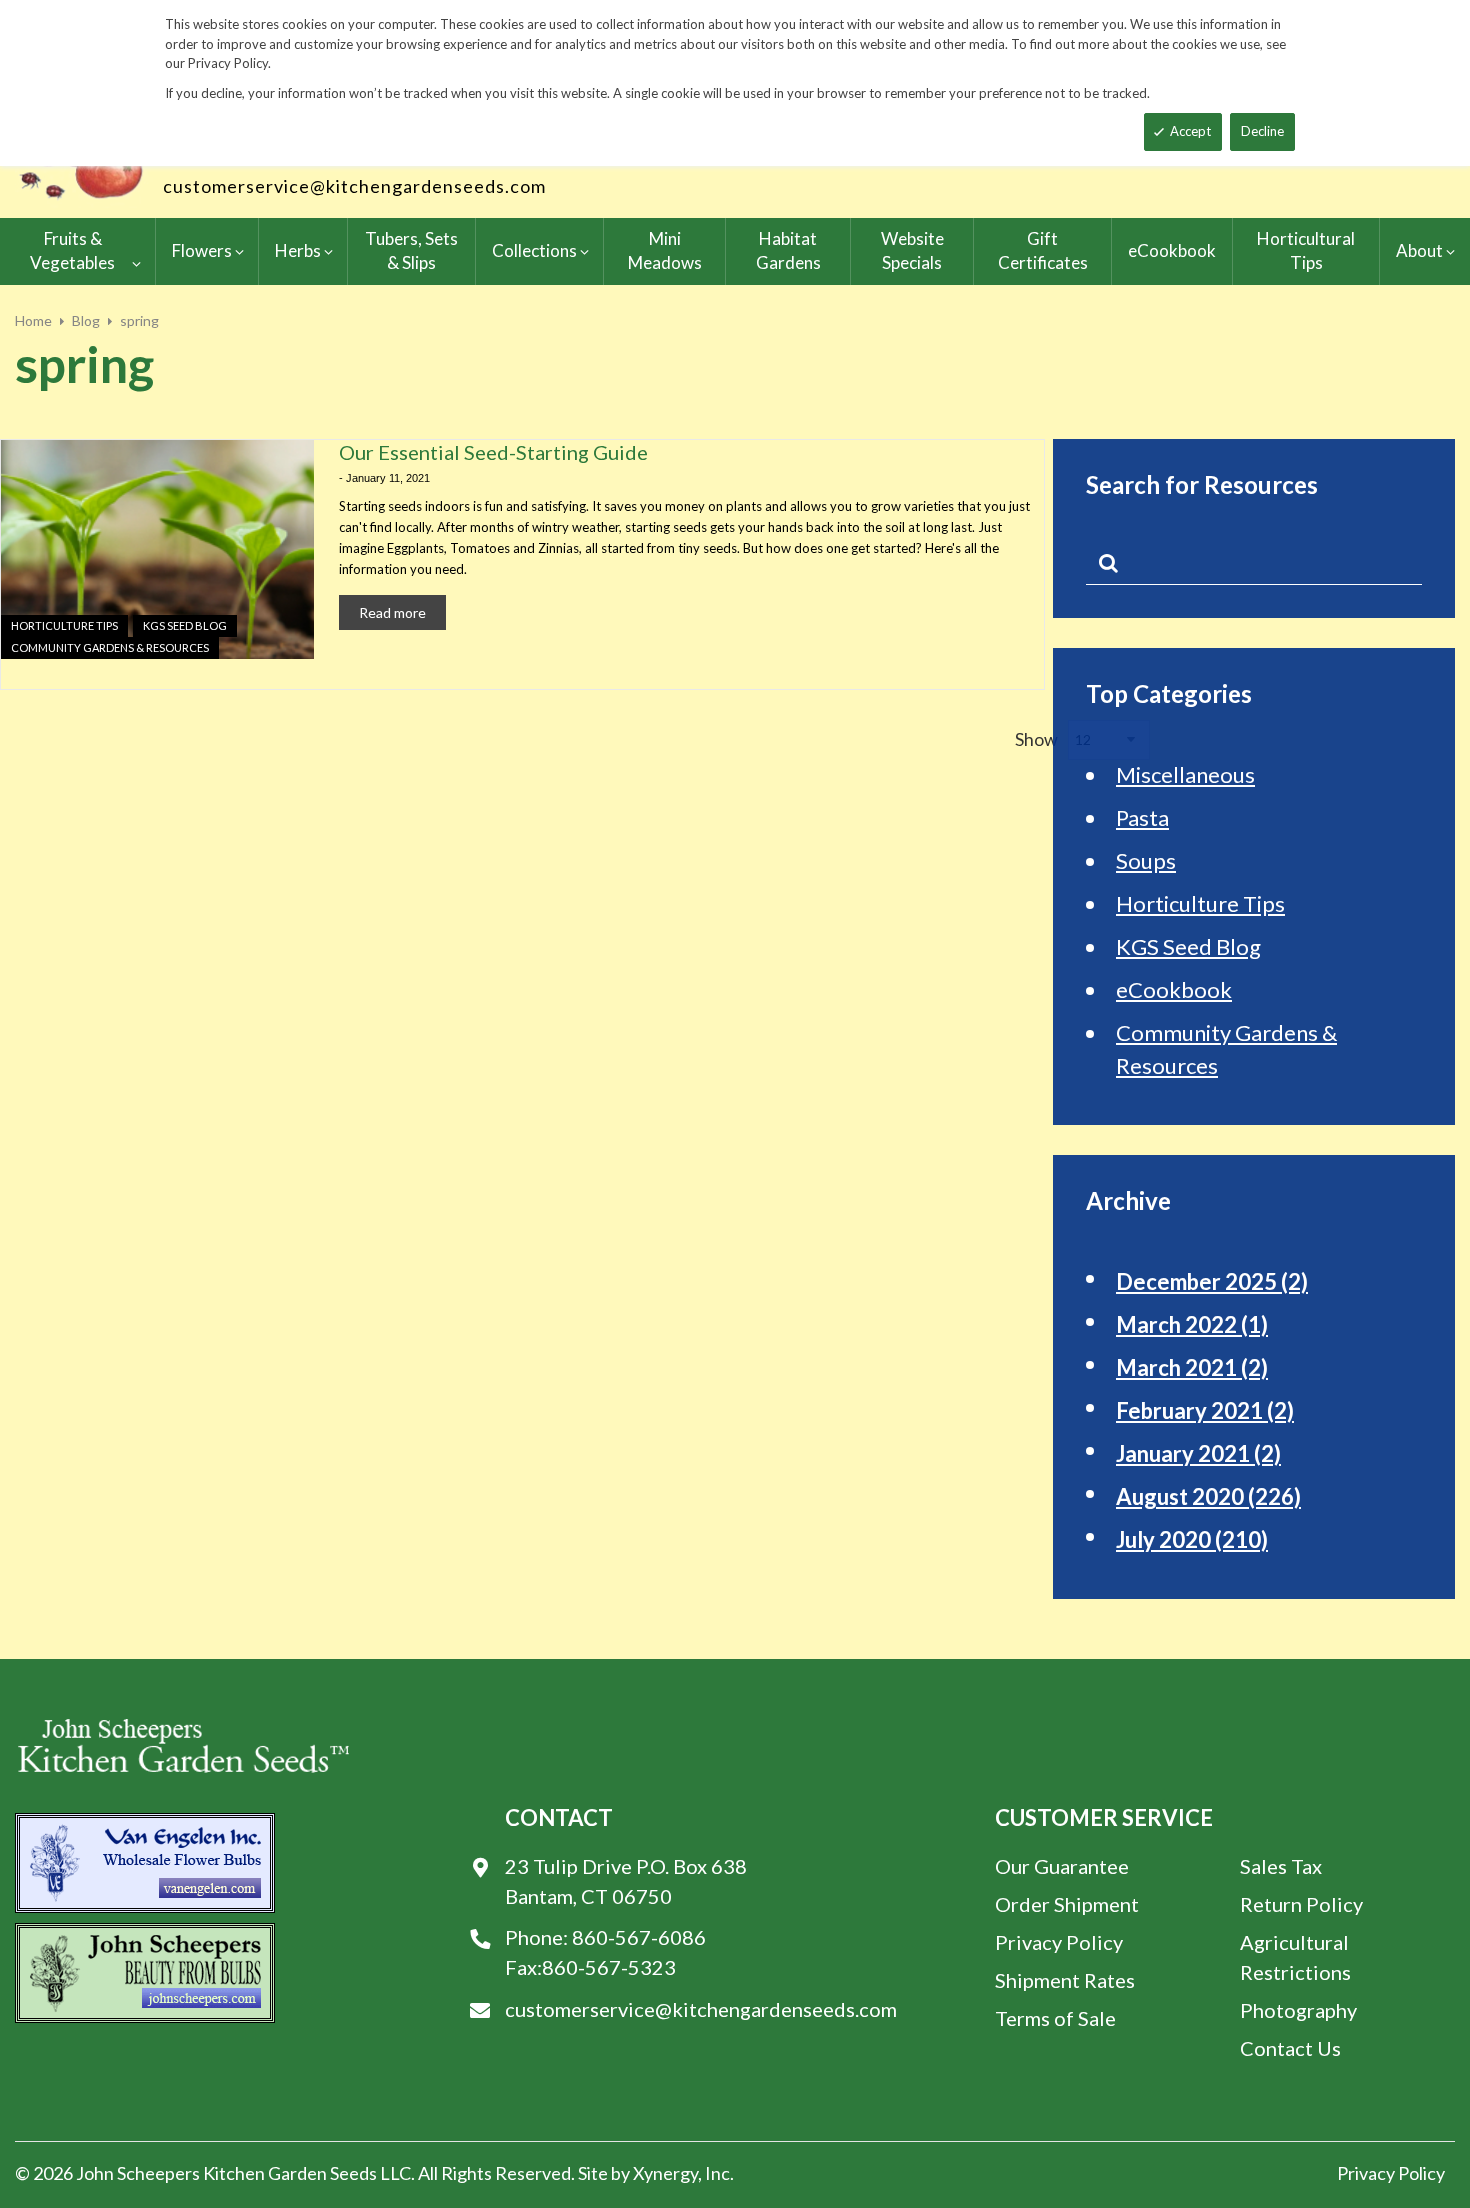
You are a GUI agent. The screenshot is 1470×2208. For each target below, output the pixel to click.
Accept (1190, 131)
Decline (1262, 131)
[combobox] (1254, 567)
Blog (86, 320)
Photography (1298, 2010)
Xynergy (665, 2173)
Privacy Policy (1059, 1942)
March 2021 (1192, 1367)
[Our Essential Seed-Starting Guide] (157, 549)
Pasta (1142, 817)
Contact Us (1290, 2048)
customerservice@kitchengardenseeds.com (354, 186)
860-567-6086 (639, 1937)
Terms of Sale (1055, 2018)
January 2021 (1198, 1453)
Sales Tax (1281, 1866)
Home (33, 320)
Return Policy (1301, 1904)
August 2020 (1208, 1496)
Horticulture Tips (64, 625)
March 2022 (1192, 1324)
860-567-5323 (609, 1967)
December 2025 (1212, 1281)
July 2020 (1192, 1539)
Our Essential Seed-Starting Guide (493, 452)
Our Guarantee (1062, 1866)
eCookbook (1174, 989)
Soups (1146, 860)
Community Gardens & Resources (110, 647)
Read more (392, 612)
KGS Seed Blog (185, 625)
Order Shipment (1067, 1904)
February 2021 (1205, 1410)
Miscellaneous (1185, 774)
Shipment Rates (1065, 1980)
